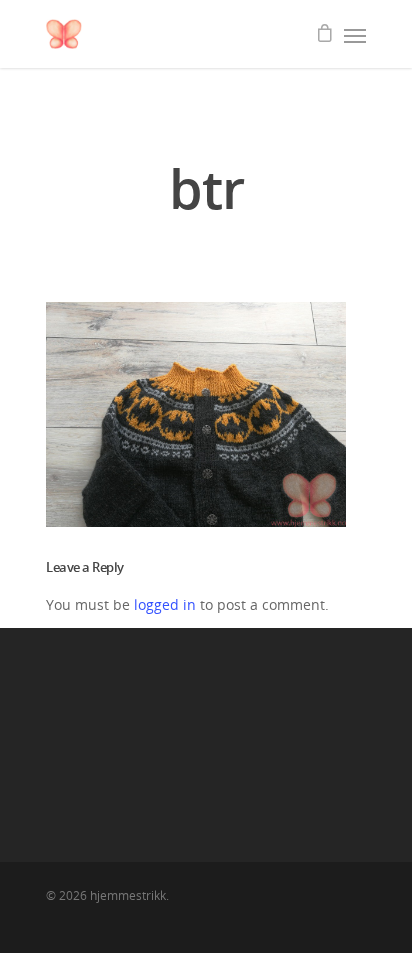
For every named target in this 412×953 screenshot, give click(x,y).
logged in (165, 604)
